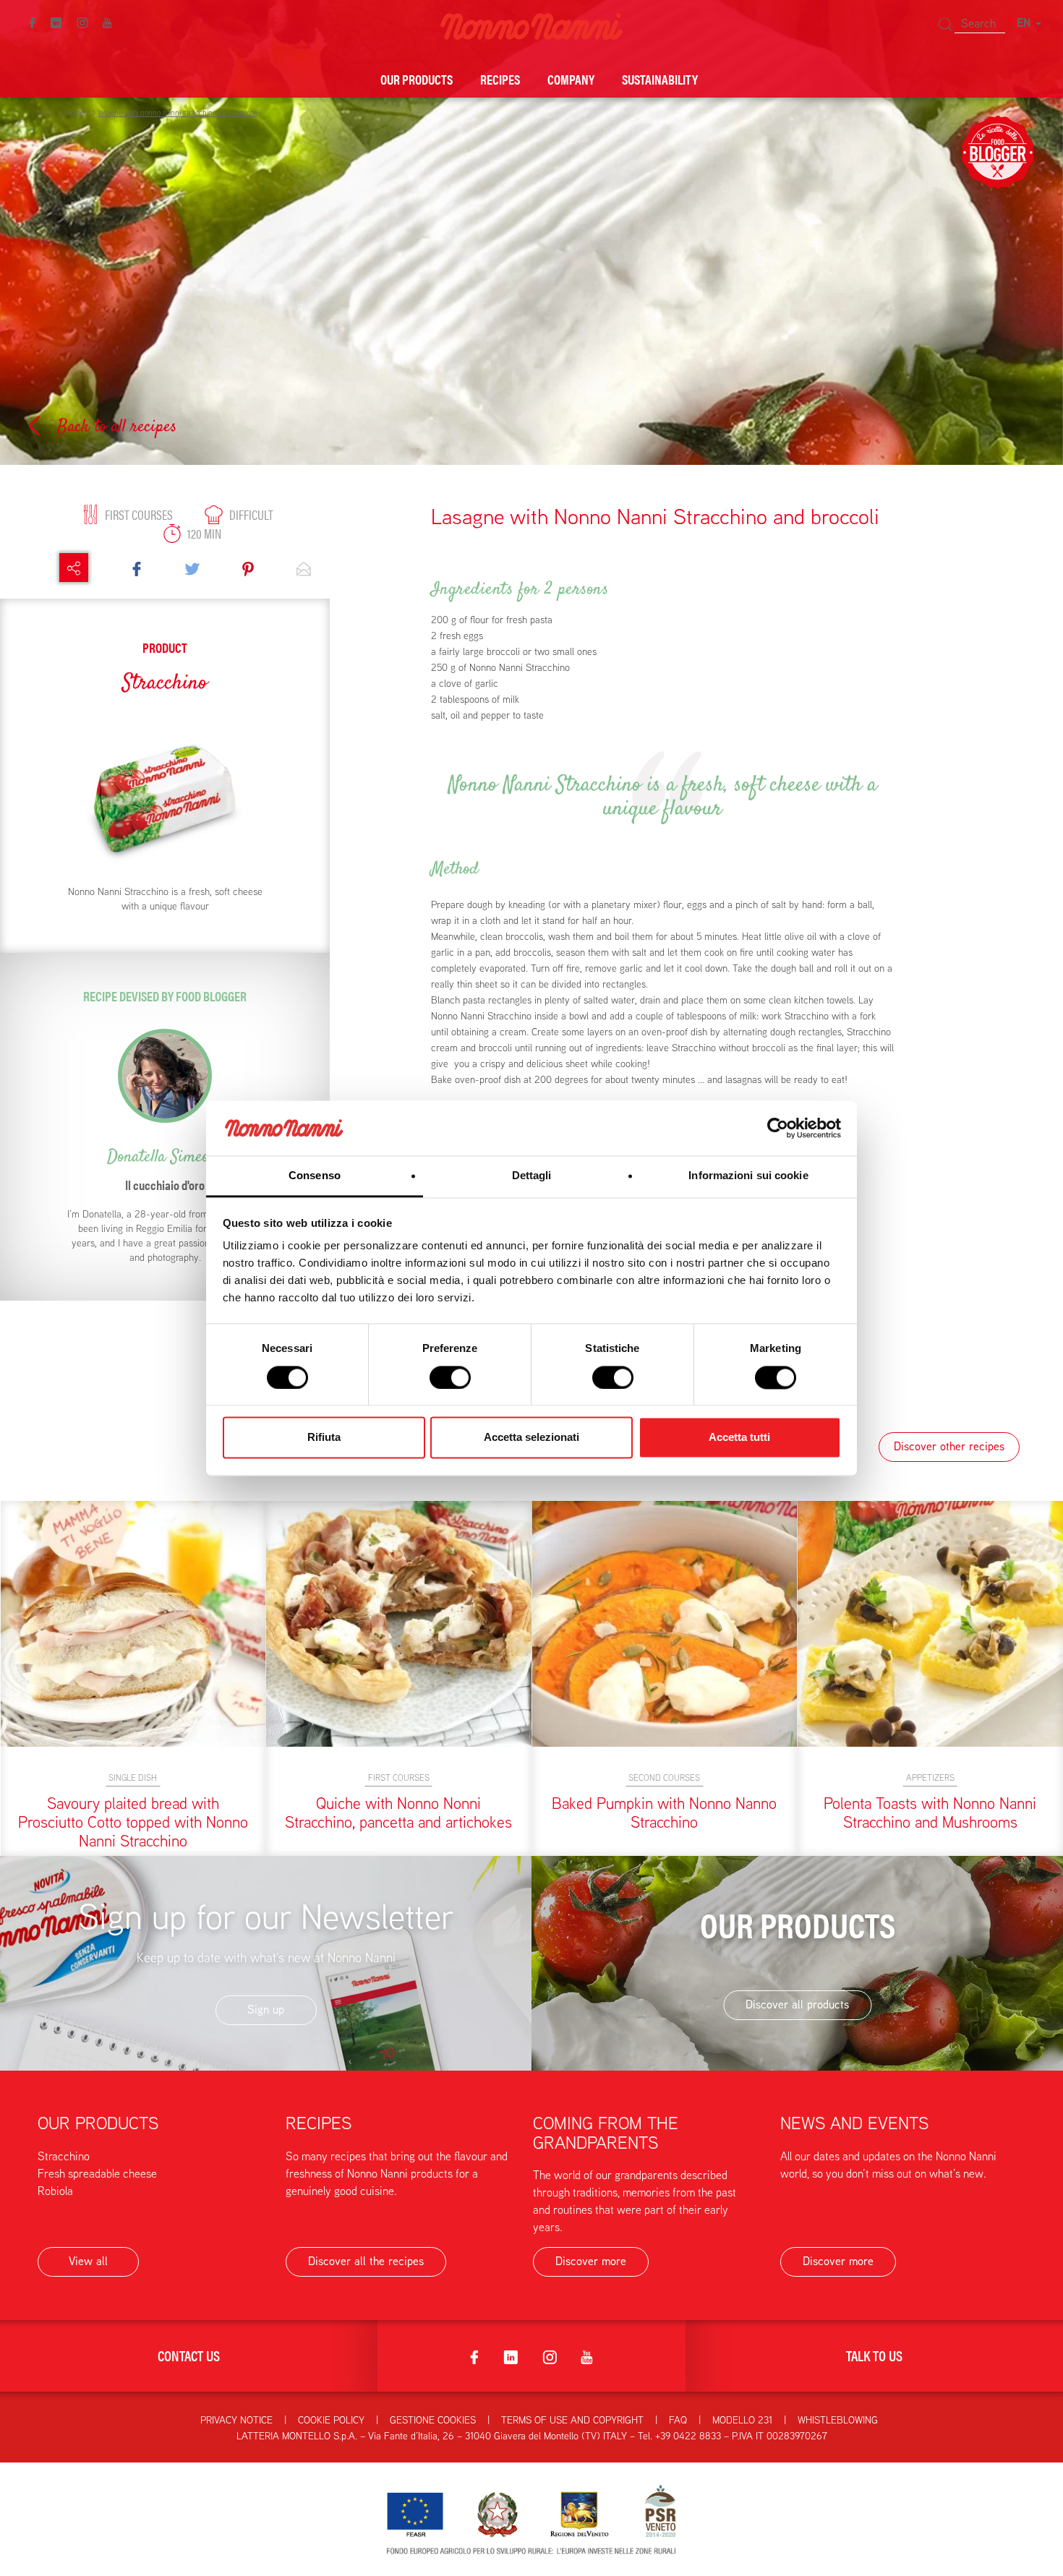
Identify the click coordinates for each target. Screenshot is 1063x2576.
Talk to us (874, 2355)
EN (1025, 23)
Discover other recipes (949, 1446)
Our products (417, 79)
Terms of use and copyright (572, 2420)
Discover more (591, 2261)
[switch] (450, 1377)
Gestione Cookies (433, 2420)
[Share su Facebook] (137, 568)
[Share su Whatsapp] (304, 568)
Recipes (500, 79)
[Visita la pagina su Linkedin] (56, 22)
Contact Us (189, 2355)
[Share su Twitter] (192, 568)
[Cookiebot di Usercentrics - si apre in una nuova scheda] (778, 1128)
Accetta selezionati (531, 1438)
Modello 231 (742, 2420)
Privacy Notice (236, 2420)
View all (88, 2261)
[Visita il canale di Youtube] (107, 22)
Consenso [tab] (315, 1176)
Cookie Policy (331, 2420)
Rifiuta (324, 1438)
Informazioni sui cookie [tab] (748, 1176)
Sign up (266, 2010)
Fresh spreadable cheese (97, 2174)
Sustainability (660, 79)
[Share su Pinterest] (248, 568)
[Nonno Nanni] (531, 25)
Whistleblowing (838, 2420)
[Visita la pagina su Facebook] (32, 22)
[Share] (74, 568)
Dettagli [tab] (532, 1176)
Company (571, 79)
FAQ (678, 2420)
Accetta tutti (739, 1438)
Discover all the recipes (366, 2261)
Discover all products (797, 2004)
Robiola (55, 2191)
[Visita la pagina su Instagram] (82, 22)
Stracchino (64, 2156)
